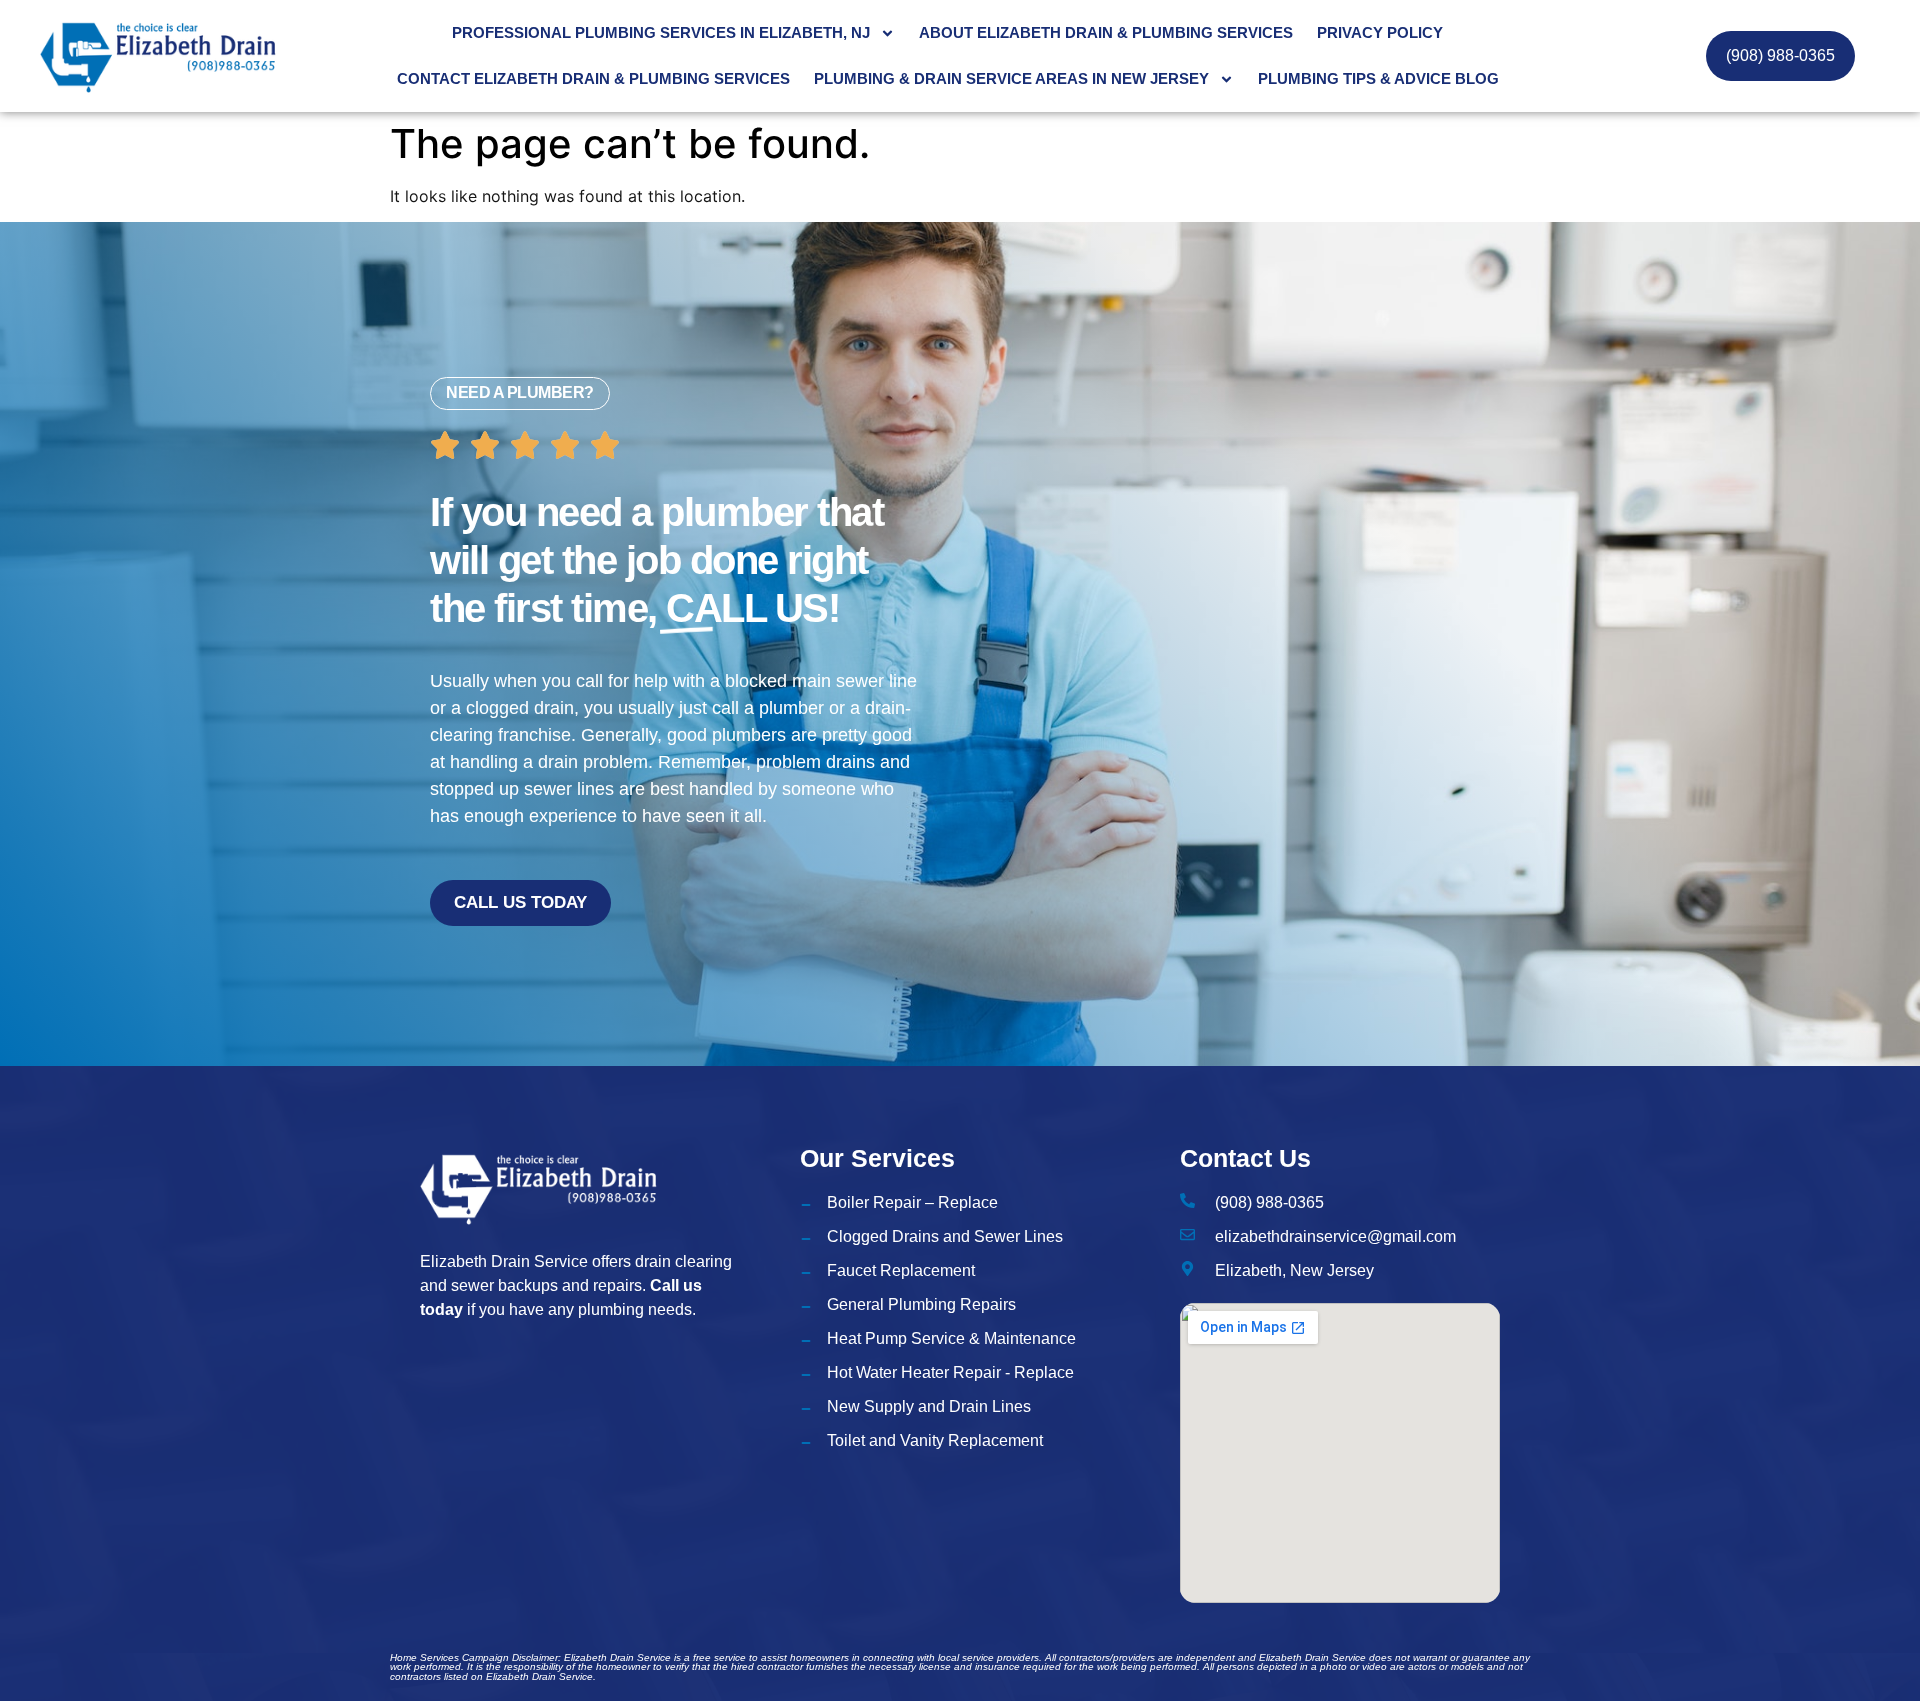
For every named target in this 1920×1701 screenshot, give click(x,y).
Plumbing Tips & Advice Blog (1378, 78)
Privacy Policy (1380, 32)
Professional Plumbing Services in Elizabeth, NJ (661, 32)
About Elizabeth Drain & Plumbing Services (1106, 32)
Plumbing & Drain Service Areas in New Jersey (1011, 78)
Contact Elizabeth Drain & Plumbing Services (593, 78)
